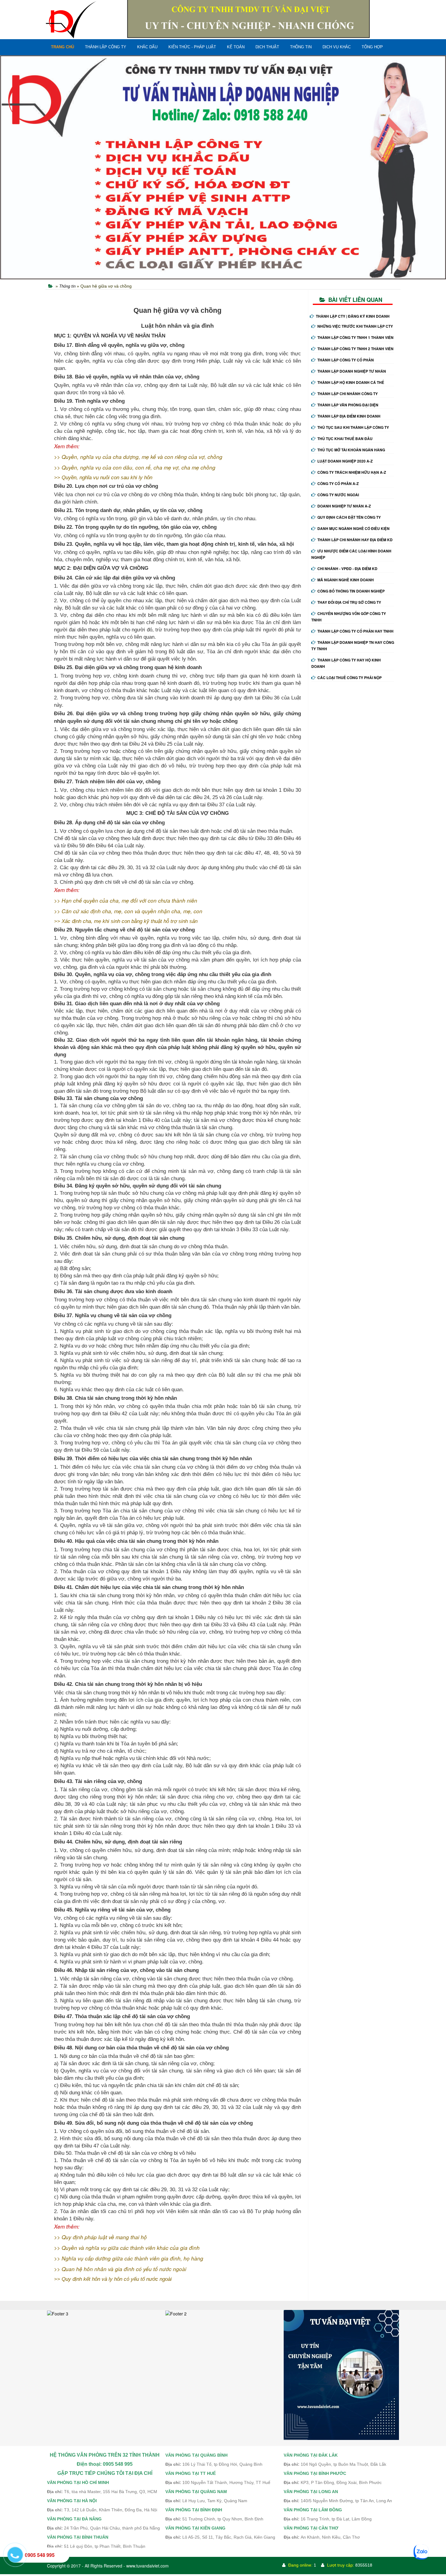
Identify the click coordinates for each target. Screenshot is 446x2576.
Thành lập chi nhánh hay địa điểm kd (355, 540)
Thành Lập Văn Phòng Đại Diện (348, 405)
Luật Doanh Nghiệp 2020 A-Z (345, 461)
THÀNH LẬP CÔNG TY (106, 47)
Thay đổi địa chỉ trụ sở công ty (349, 602)
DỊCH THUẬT (267, 47)
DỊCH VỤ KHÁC (337, 47)
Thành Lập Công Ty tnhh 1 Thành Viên (355, 337)
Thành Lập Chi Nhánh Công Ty (348, 394)
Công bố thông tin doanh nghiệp (351, 591)
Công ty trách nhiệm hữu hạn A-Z (352, 472)
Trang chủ (63, 47)
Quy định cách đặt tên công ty (349, 517)
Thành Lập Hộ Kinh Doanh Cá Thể (351, 382)
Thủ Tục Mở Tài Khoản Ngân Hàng (351, 450)
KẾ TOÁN (236, 47)
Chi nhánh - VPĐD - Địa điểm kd (347, 569)
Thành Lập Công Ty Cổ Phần (346, 360)
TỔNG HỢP (372, 47)
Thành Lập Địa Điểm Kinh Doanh (349, 416)
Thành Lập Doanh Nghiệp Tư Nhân (352, 371)
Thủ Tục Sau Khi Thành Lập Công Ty (353, 427)
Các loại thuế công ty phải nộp (350, 678)
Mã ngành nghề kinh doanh (346, 580)
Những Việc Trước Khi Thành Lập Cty (355, 326)
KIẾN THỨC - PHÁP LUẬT (192, 47)
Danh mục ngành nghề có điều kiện (353, 528)
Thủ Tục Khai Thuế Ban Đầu (345, 439)
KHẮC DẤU (147, 47)
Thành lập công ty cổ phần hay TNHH (355, 631)
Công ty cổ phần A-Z (338, 483)
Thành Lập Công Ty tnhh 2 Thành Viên (355, 349)
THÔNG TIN (301, 47)
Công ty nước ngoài (338, 495)
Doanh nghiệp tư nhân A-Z (344, 506)
